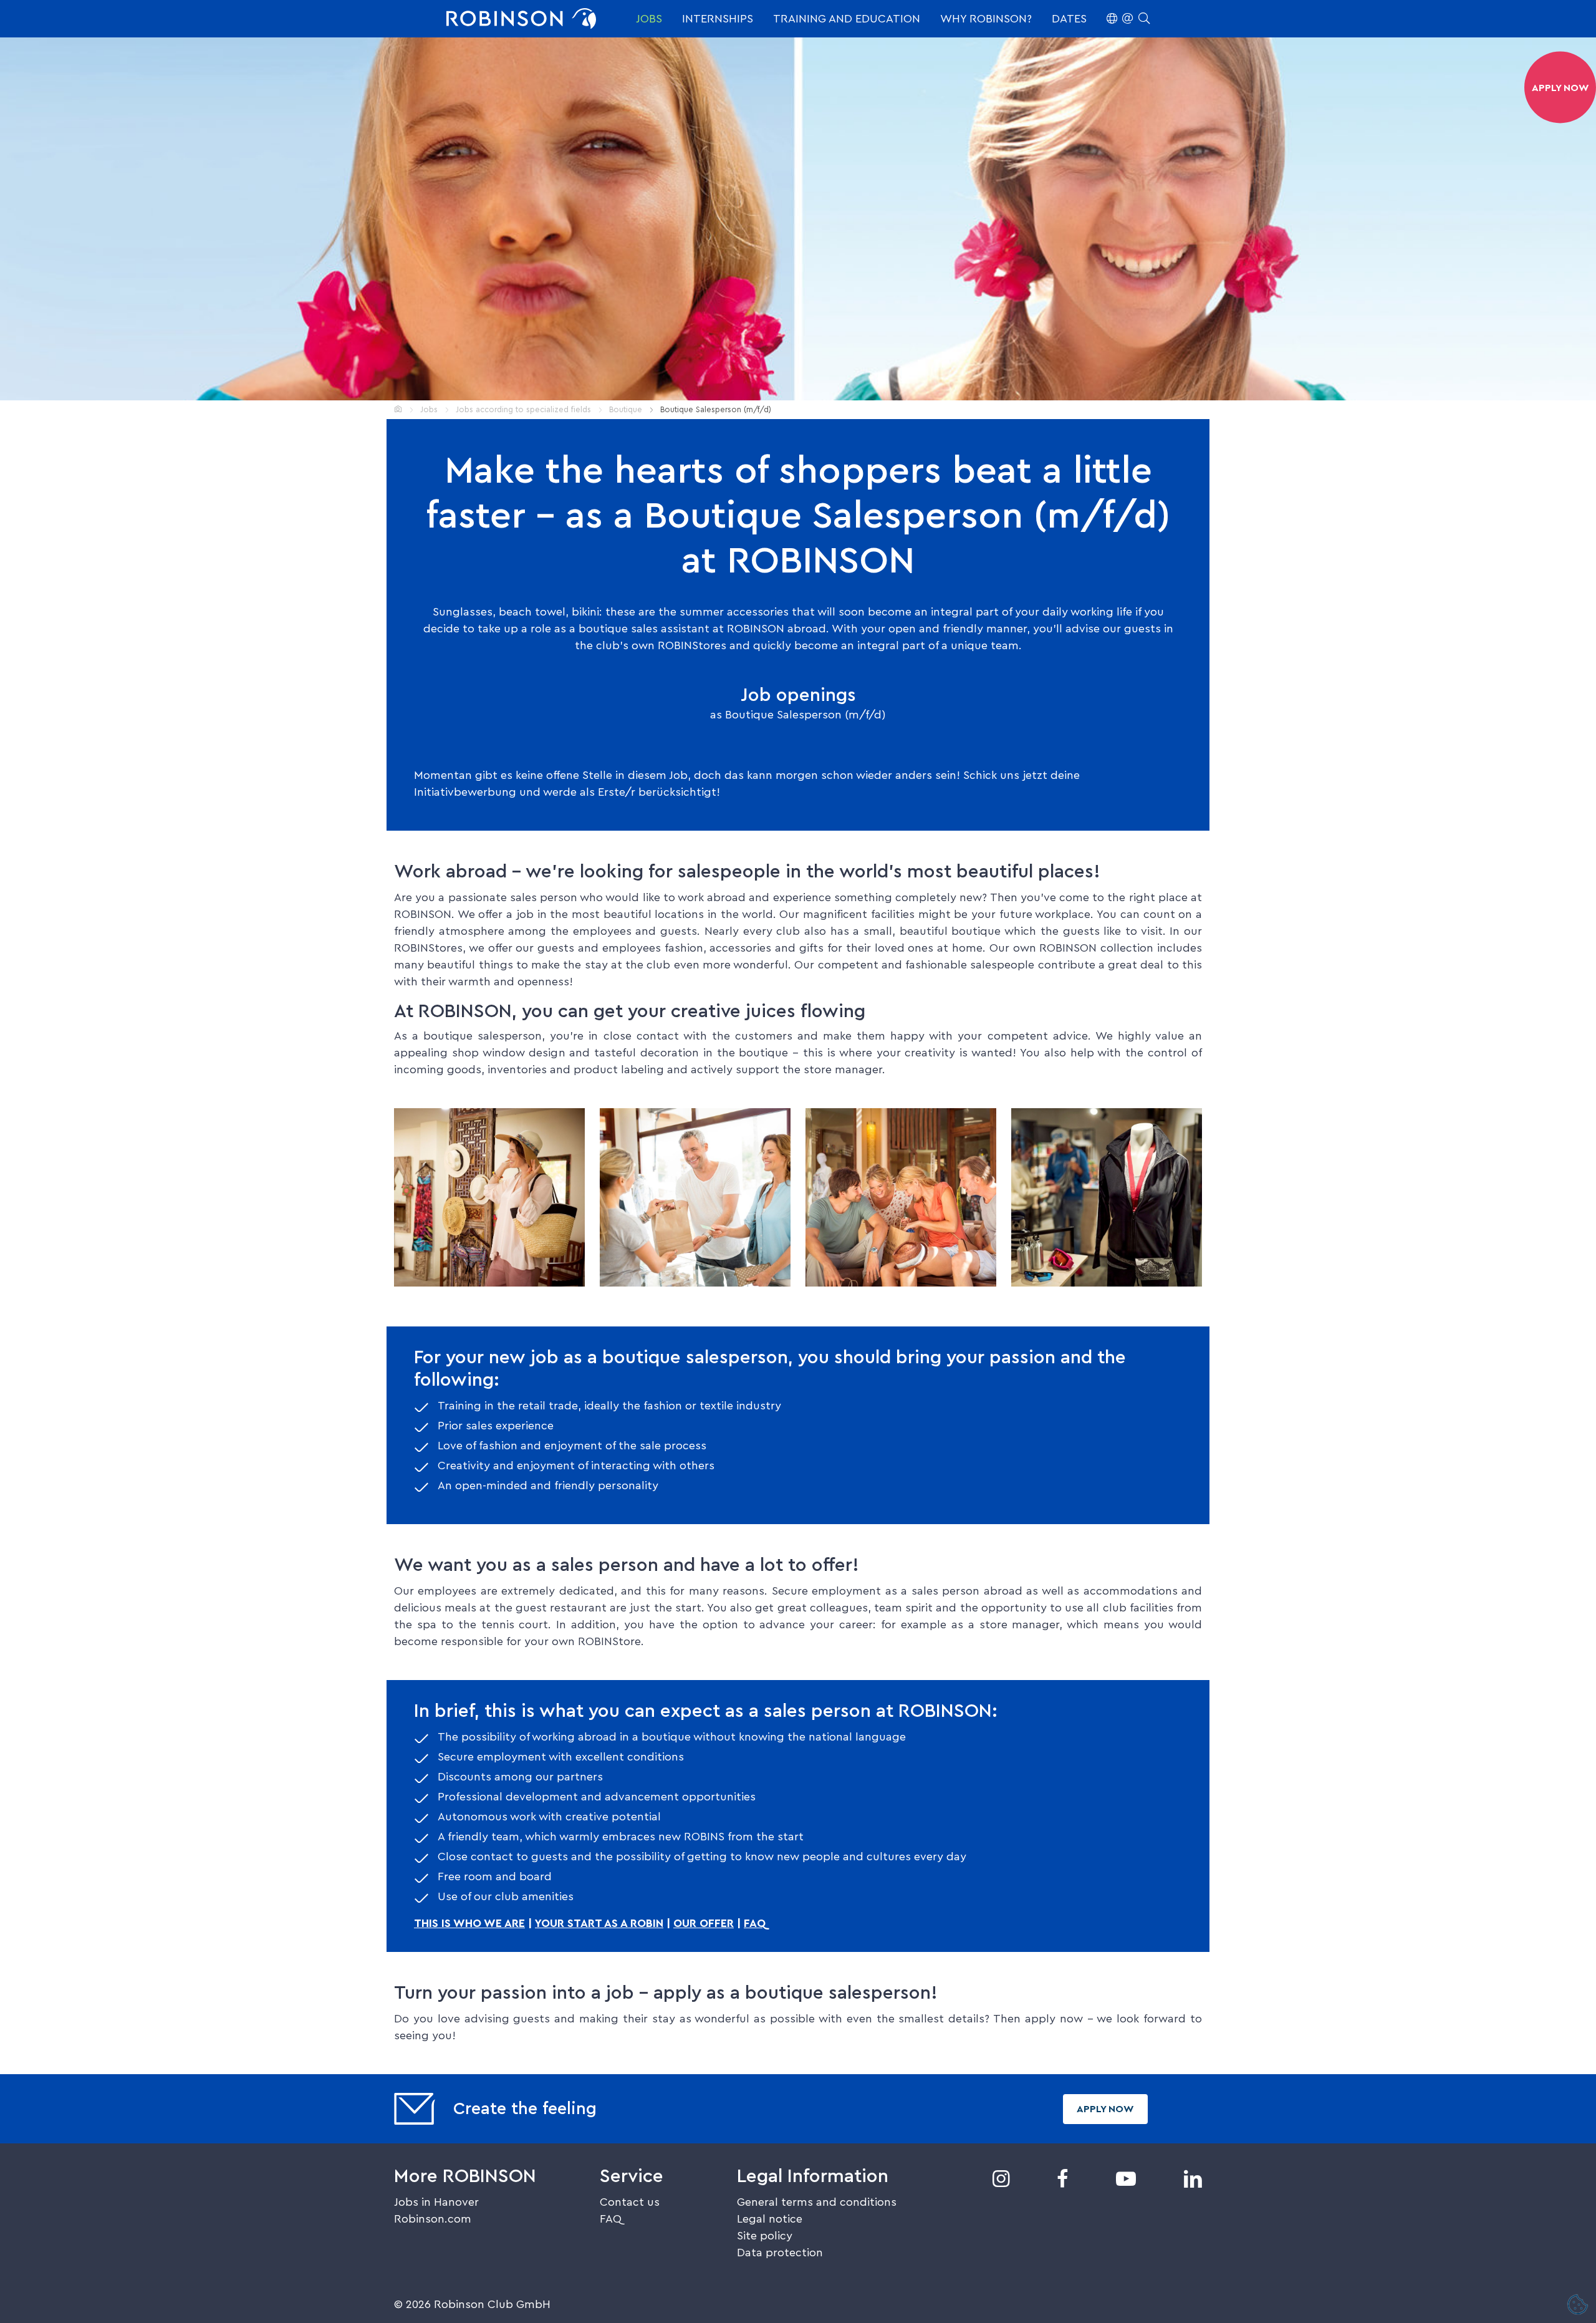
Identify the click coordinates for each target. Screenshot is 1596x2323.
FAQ (755, 1923)
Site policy (765, 2236)
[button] (1128, 19)
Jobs (649, 19)
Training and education (847, 19)
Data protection (780, 2253)
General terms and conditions (817, 2202)
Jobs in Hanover (436, 2202)
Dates (1069, 19)
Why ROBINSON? (986, 19)
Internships (718, 19)
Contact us (630, 2202)
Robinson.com (433, 2219)
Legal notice (770, 2219)
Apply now (1105, 2109)
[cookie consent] (1578, 2306)
